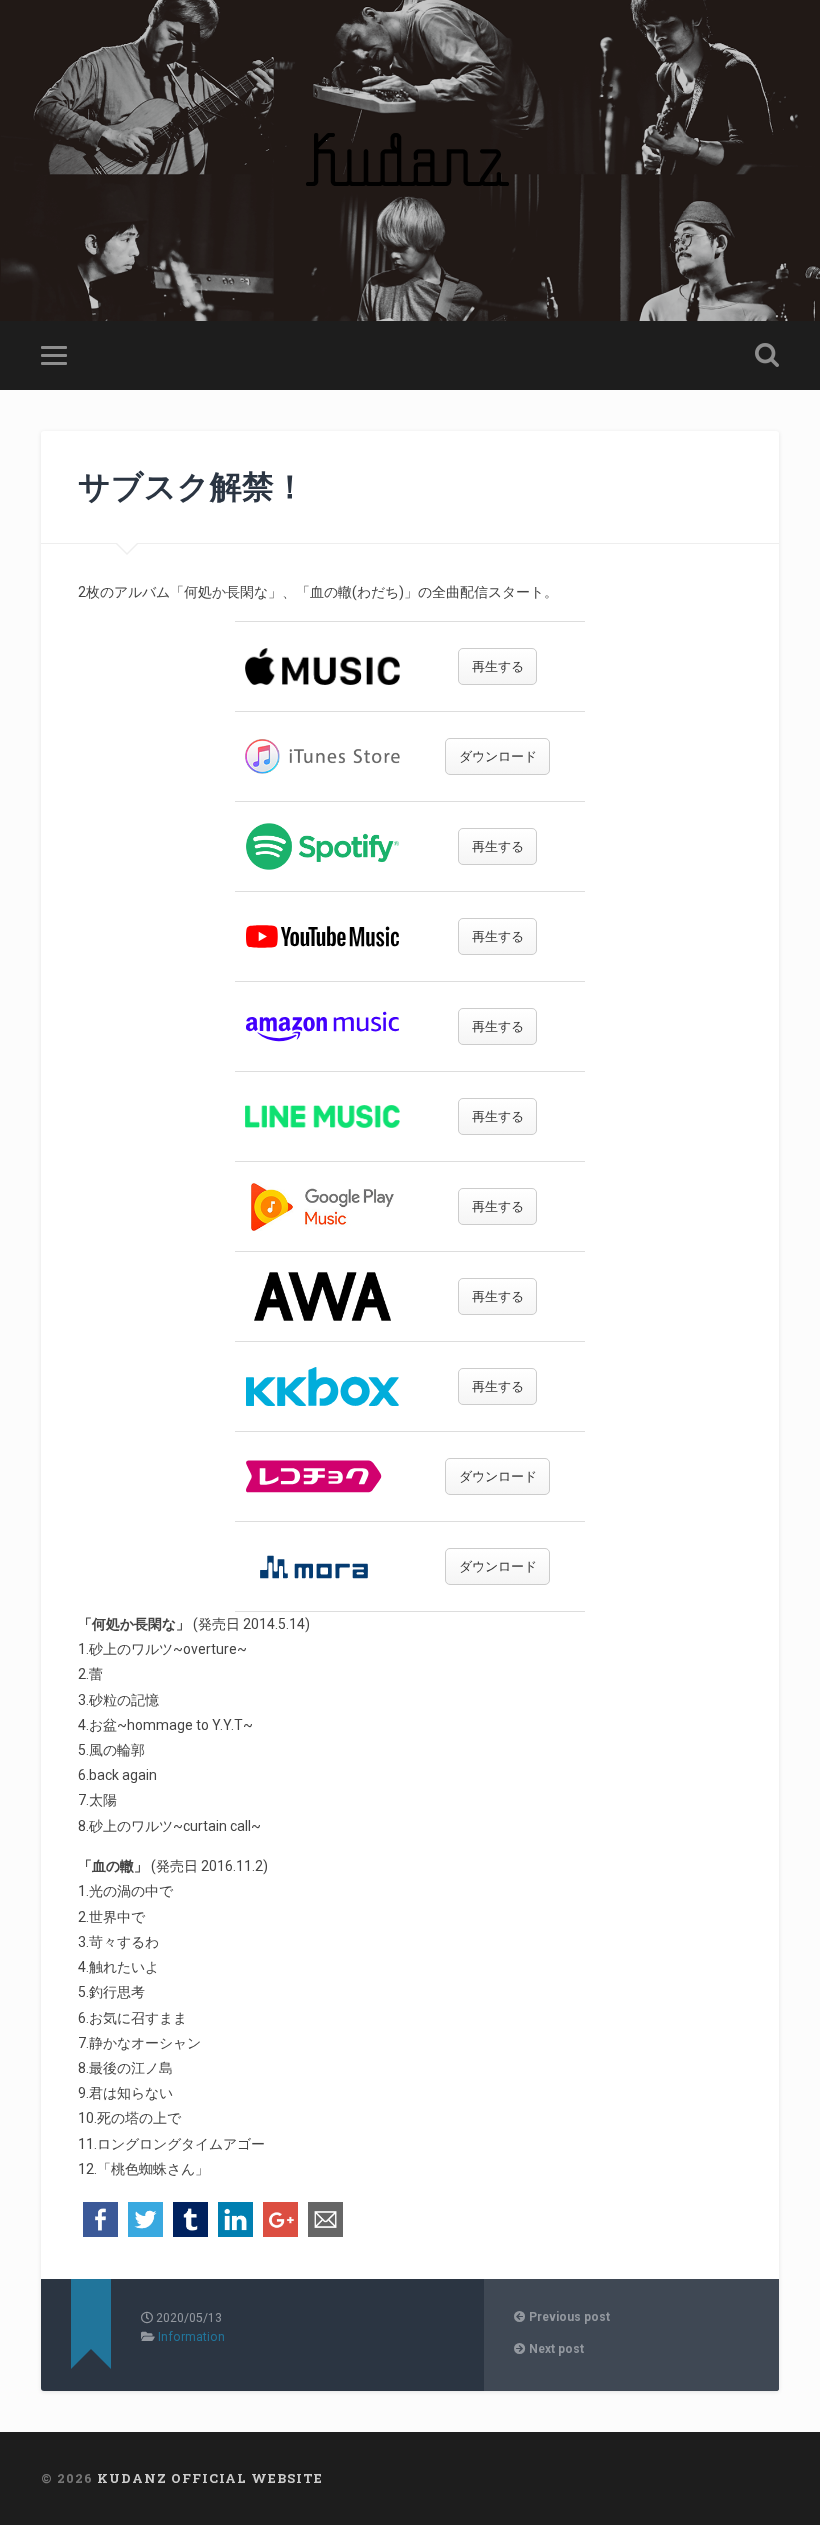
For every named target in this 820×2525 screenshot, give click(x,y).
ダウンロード (498, 756)
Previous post (568, 2317)
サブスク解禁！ (192, 486)
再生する (498, 666)
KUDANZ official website (210, 2478)
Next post (555, 2349)
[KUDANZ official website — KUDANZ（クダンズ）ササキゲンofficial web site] (410, 160)
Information (191, 2337)
